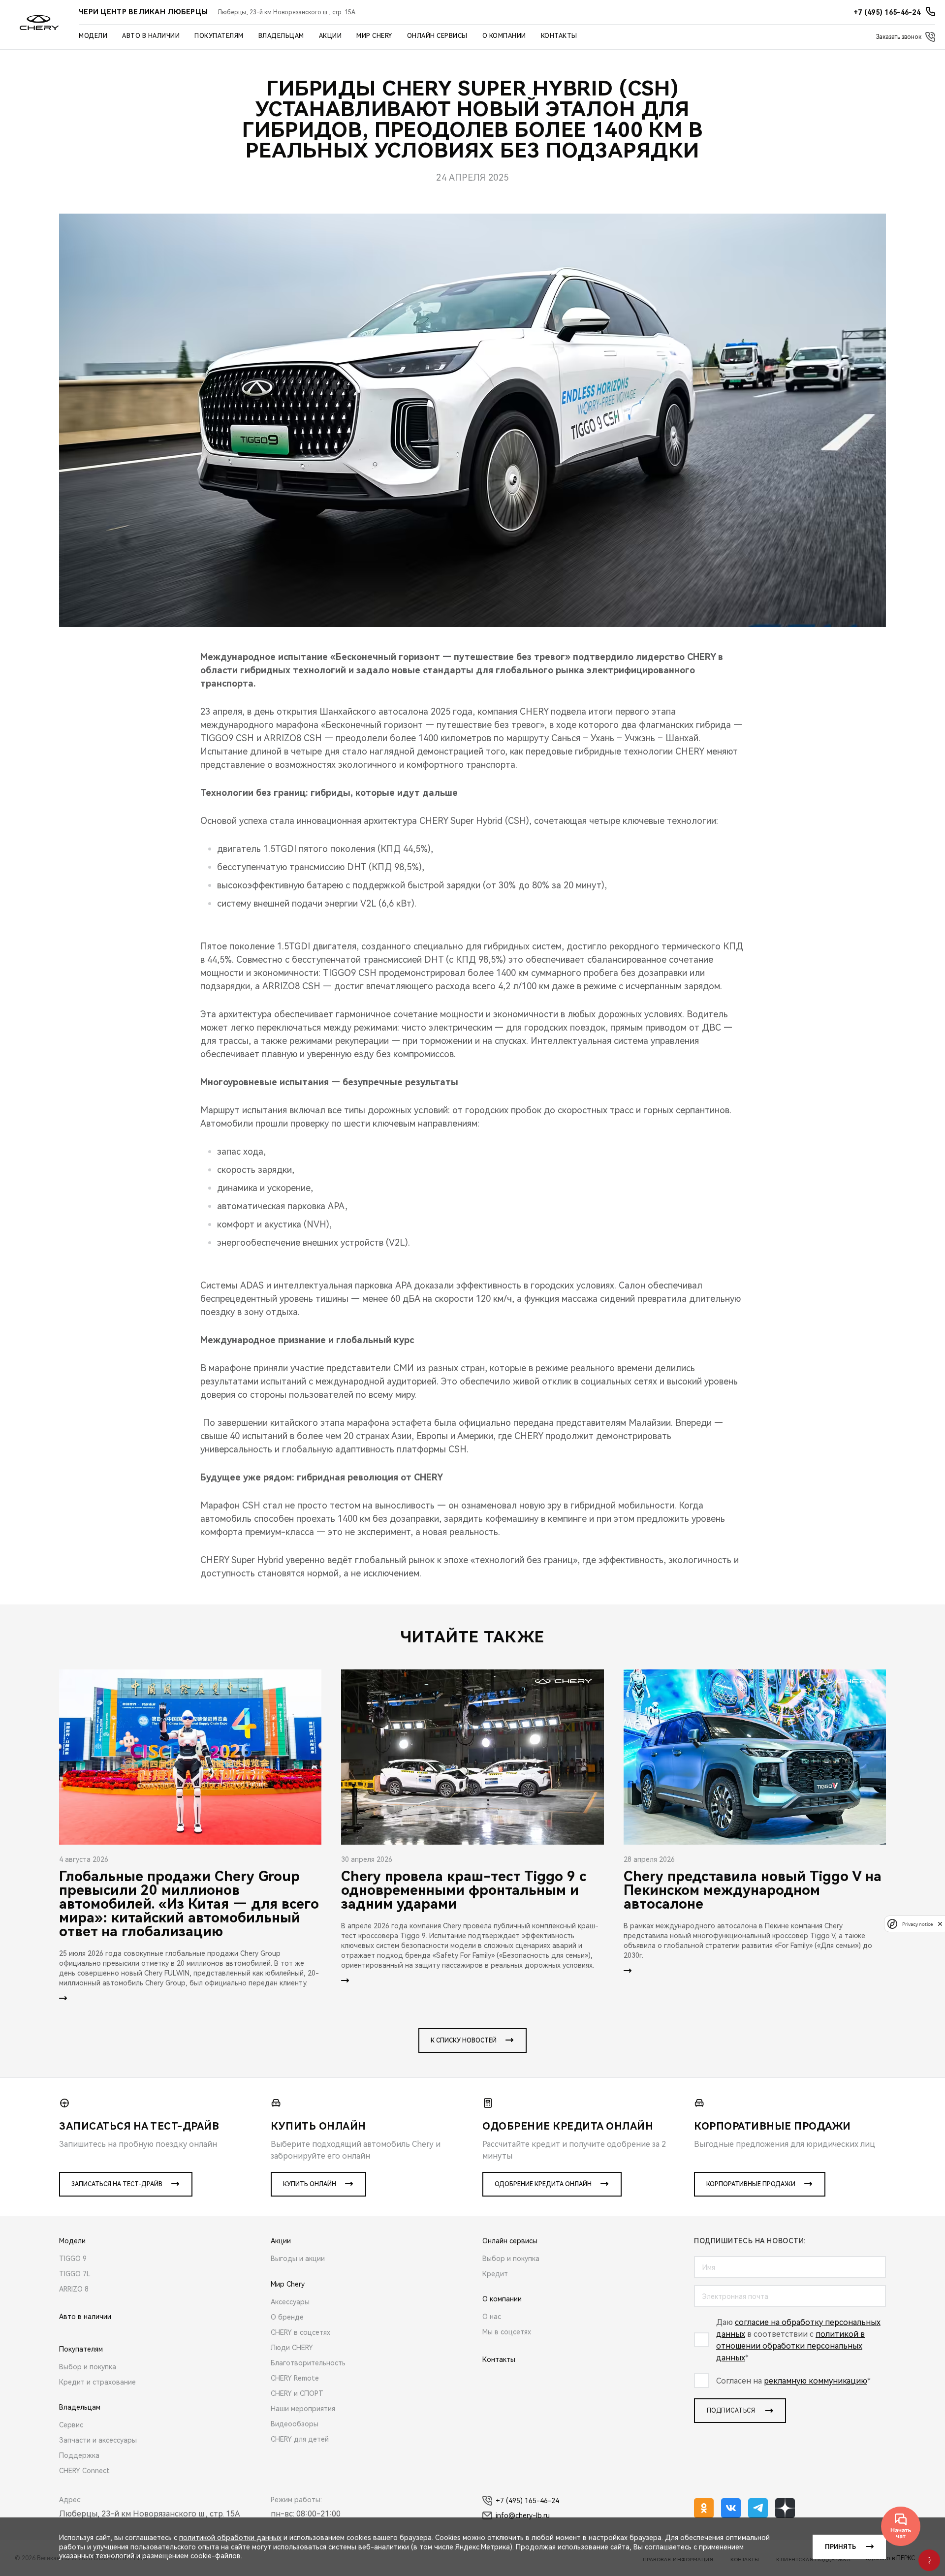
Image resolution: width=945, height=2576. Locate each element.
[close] (940, 1924)
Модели (93, 36)
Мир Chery (374, 36)
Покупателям (219, 36)
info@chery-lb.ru (523, 2515)
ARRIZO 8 (74, 2289)
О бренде (287, 2317)
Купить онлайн (310, 2184)
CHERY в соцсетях (300, 2332)
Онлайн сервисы (437, 36)
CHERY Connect (84, 2471)
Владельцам (281, 36)
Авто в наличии (151, 36)
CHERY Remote (295, 2378)
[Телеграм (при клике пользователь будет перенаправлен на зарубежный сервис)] (758, 2508)
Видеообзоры (295, 2424)
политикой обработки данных (230, 2538)
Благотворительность (308, 2363)
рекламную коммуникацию (816, 2381)
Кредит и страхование (97, 2382)
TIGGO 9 (73, 2259)
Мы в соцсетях (507, 2332)
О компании (504, 36)
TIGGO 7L (75, 2274)
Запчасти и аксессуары (98, 2440)
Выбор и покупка (88, 2367)
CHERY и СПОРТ (297, 2393)
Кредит (495, 2274)
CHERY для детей (300, 2439)
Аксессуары (290, 2302)
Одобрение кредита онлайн (543, 2184)
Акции (331, 36)
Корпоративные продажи (751, 2184)
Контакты (559, 36)
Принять (840, 2547)
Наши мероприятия (303, 2409)
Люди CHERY (292, 2348)
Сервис (71, 2425)
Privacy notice (917, 1924)
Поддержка (79, 2455)
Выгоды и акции (298, 2259)
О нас (492, 2317)
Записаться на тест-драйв (117, 2184)
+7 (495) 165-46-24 (527, 2501)
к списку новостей (464, 2041)
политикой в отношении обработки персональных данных (790, 2346)
